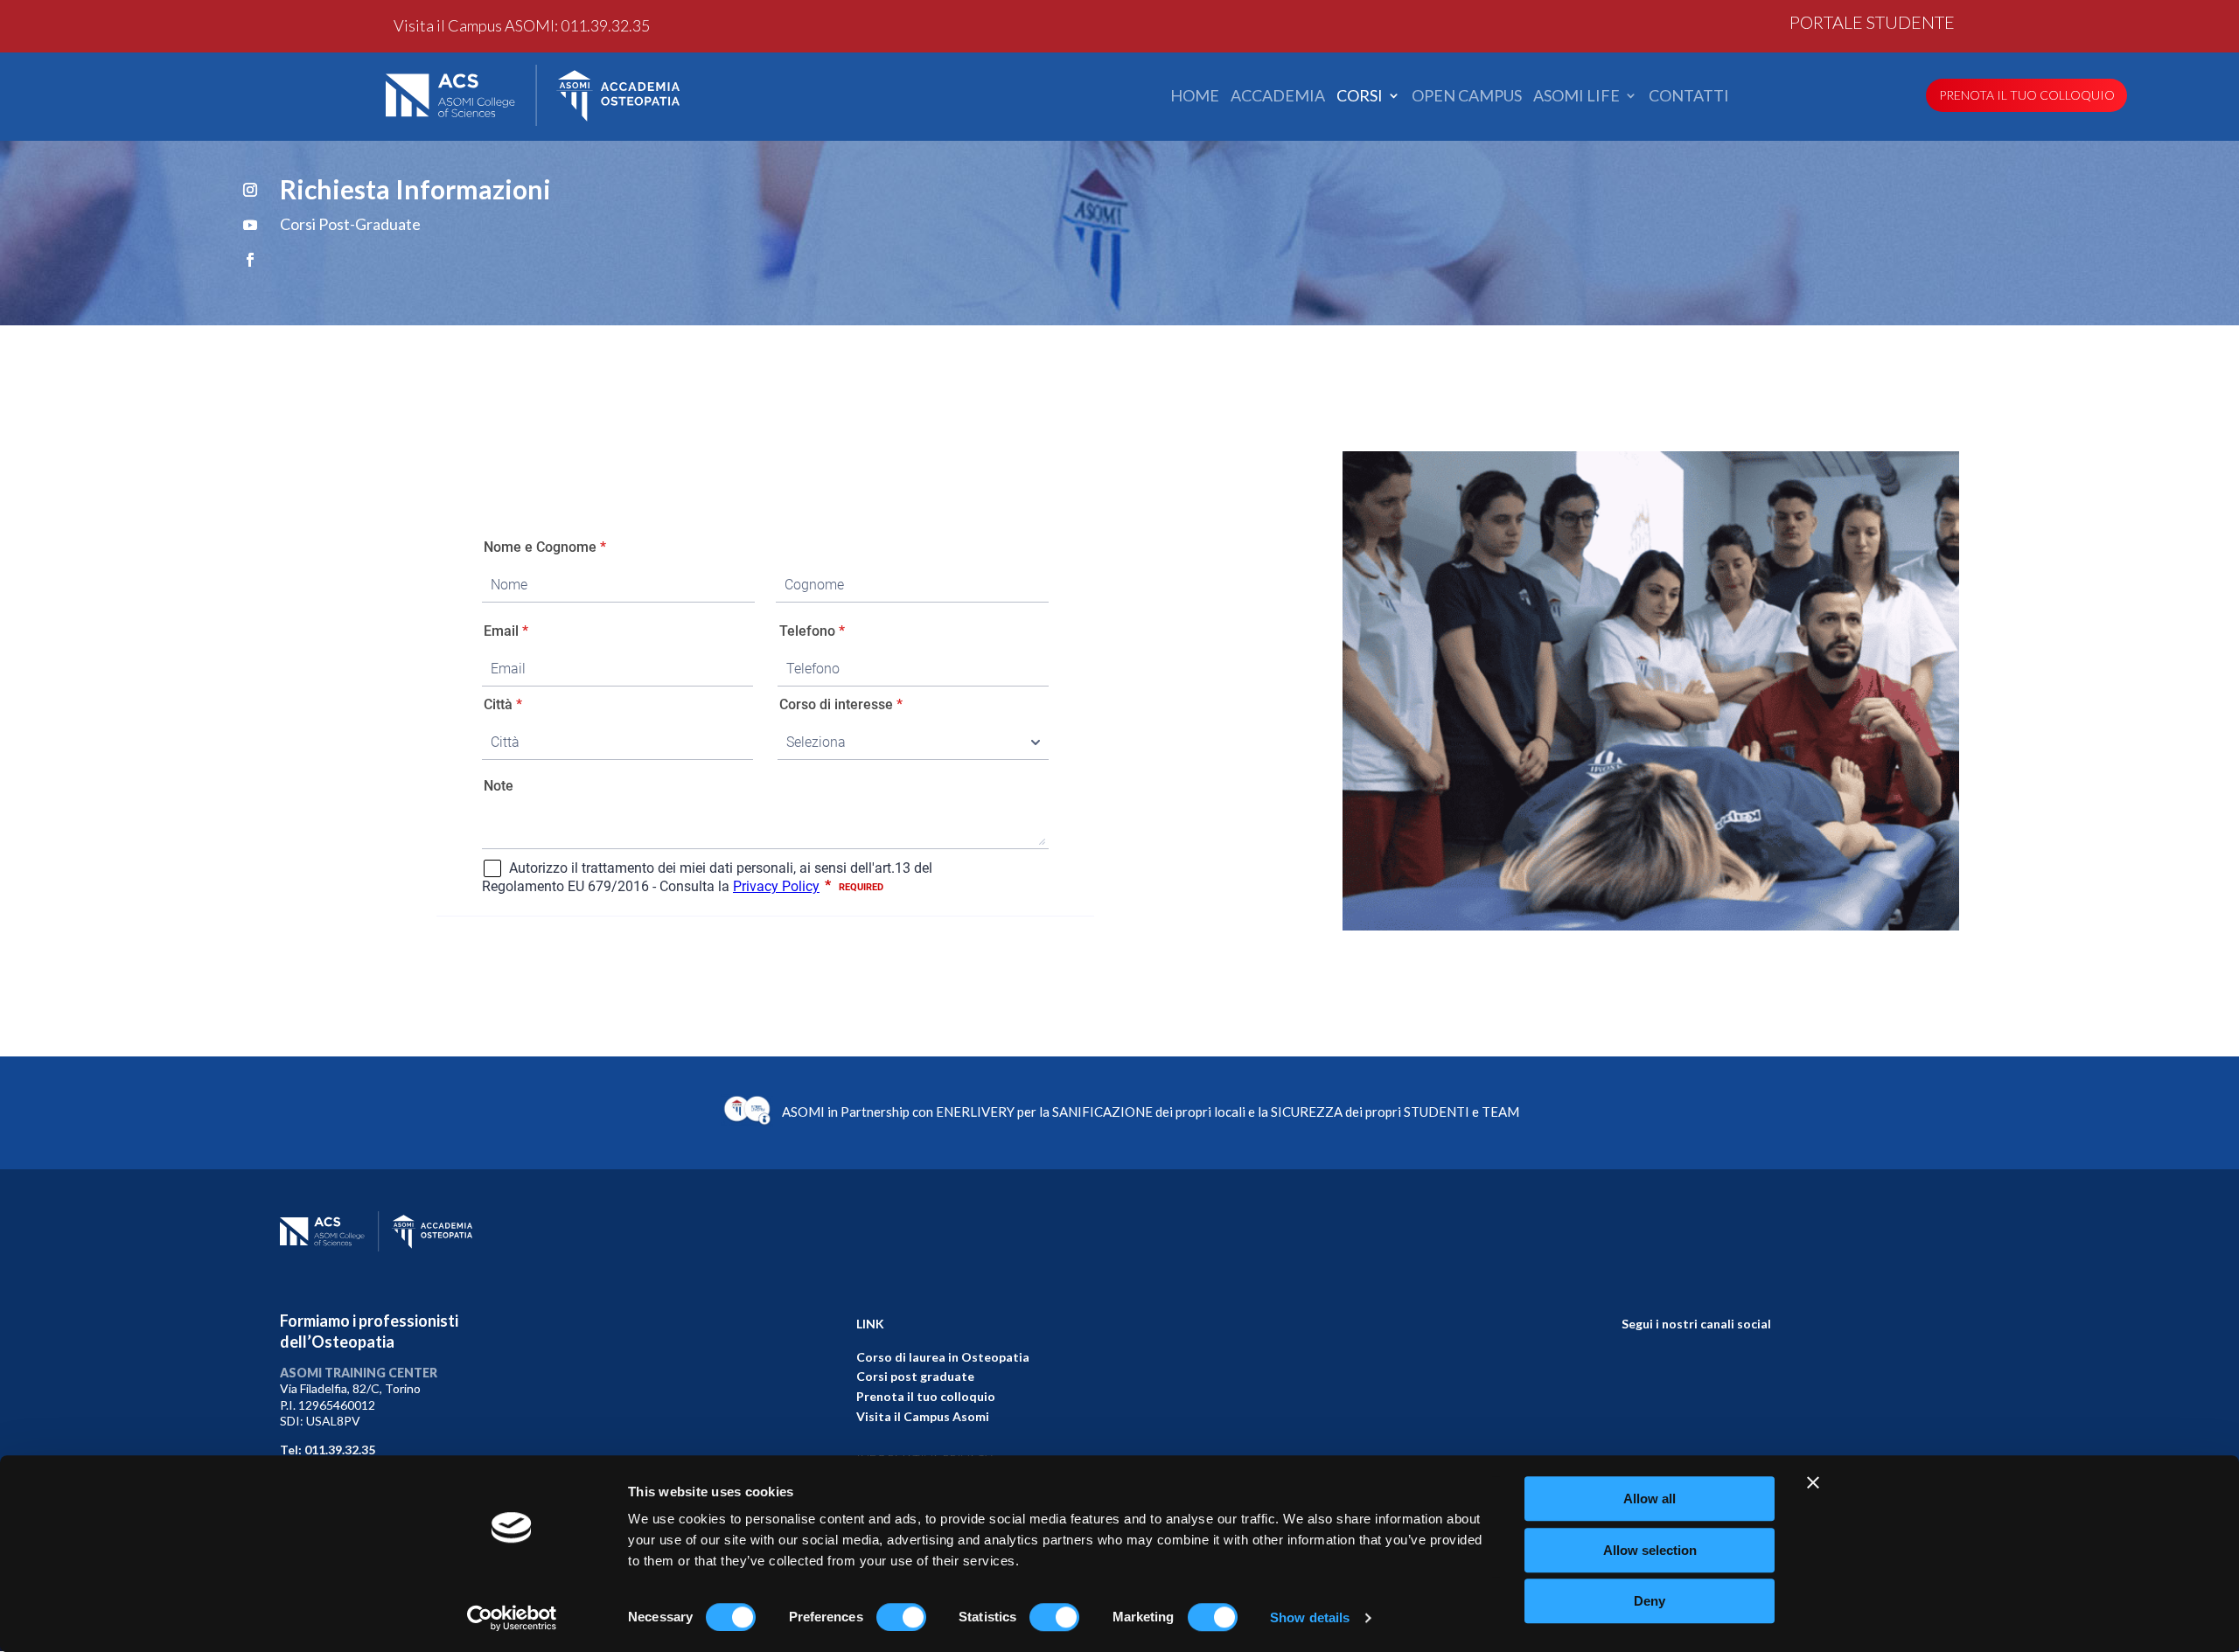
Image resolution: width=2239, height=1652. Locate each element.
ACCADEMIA (1278, 96)
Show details (1310, 1617)
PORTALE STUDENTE (1872, 24)
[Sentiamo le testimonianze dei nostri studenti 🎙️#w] (1636, 1408)
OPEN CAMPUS (1467, 96)
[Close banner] (1813, 1482)
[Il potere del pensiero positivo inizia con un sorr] (1696, 1373)
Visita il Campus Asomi (923, 1416)
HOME (1195, 96)
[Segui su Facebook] (250, 260)
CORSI (1360, 96)
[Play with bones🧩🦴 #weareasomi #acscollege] (1636, 1444)
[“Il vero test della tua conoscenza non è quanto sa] (1757, 1408)
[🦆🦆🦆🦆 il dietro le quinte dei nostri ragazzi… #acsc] (1636, 1373)
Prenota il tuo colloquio (926, 1396)
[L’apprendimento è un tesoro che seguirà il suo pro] (1696, 1408)
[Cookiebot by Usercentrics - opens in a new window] (512, 1618)
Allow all (1650, 1499)
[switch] (901, 1617)
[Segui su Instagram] (250, 190)
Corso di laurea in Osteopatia (943, 1357)
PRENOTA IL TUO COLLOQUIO (2027, 95)
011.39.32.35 (605, 25)
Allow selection (1650, 1550)
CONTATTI (1689, 96)
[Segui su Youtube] (250, 225)
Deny (1650, 1601)
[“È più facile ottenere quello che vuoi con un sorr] (1696, 1444)
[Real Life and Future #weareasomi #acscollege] (1757, 1373)
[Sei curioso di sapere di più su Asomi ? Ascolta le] (1757, 1444)
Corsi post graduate (915, 1376)
